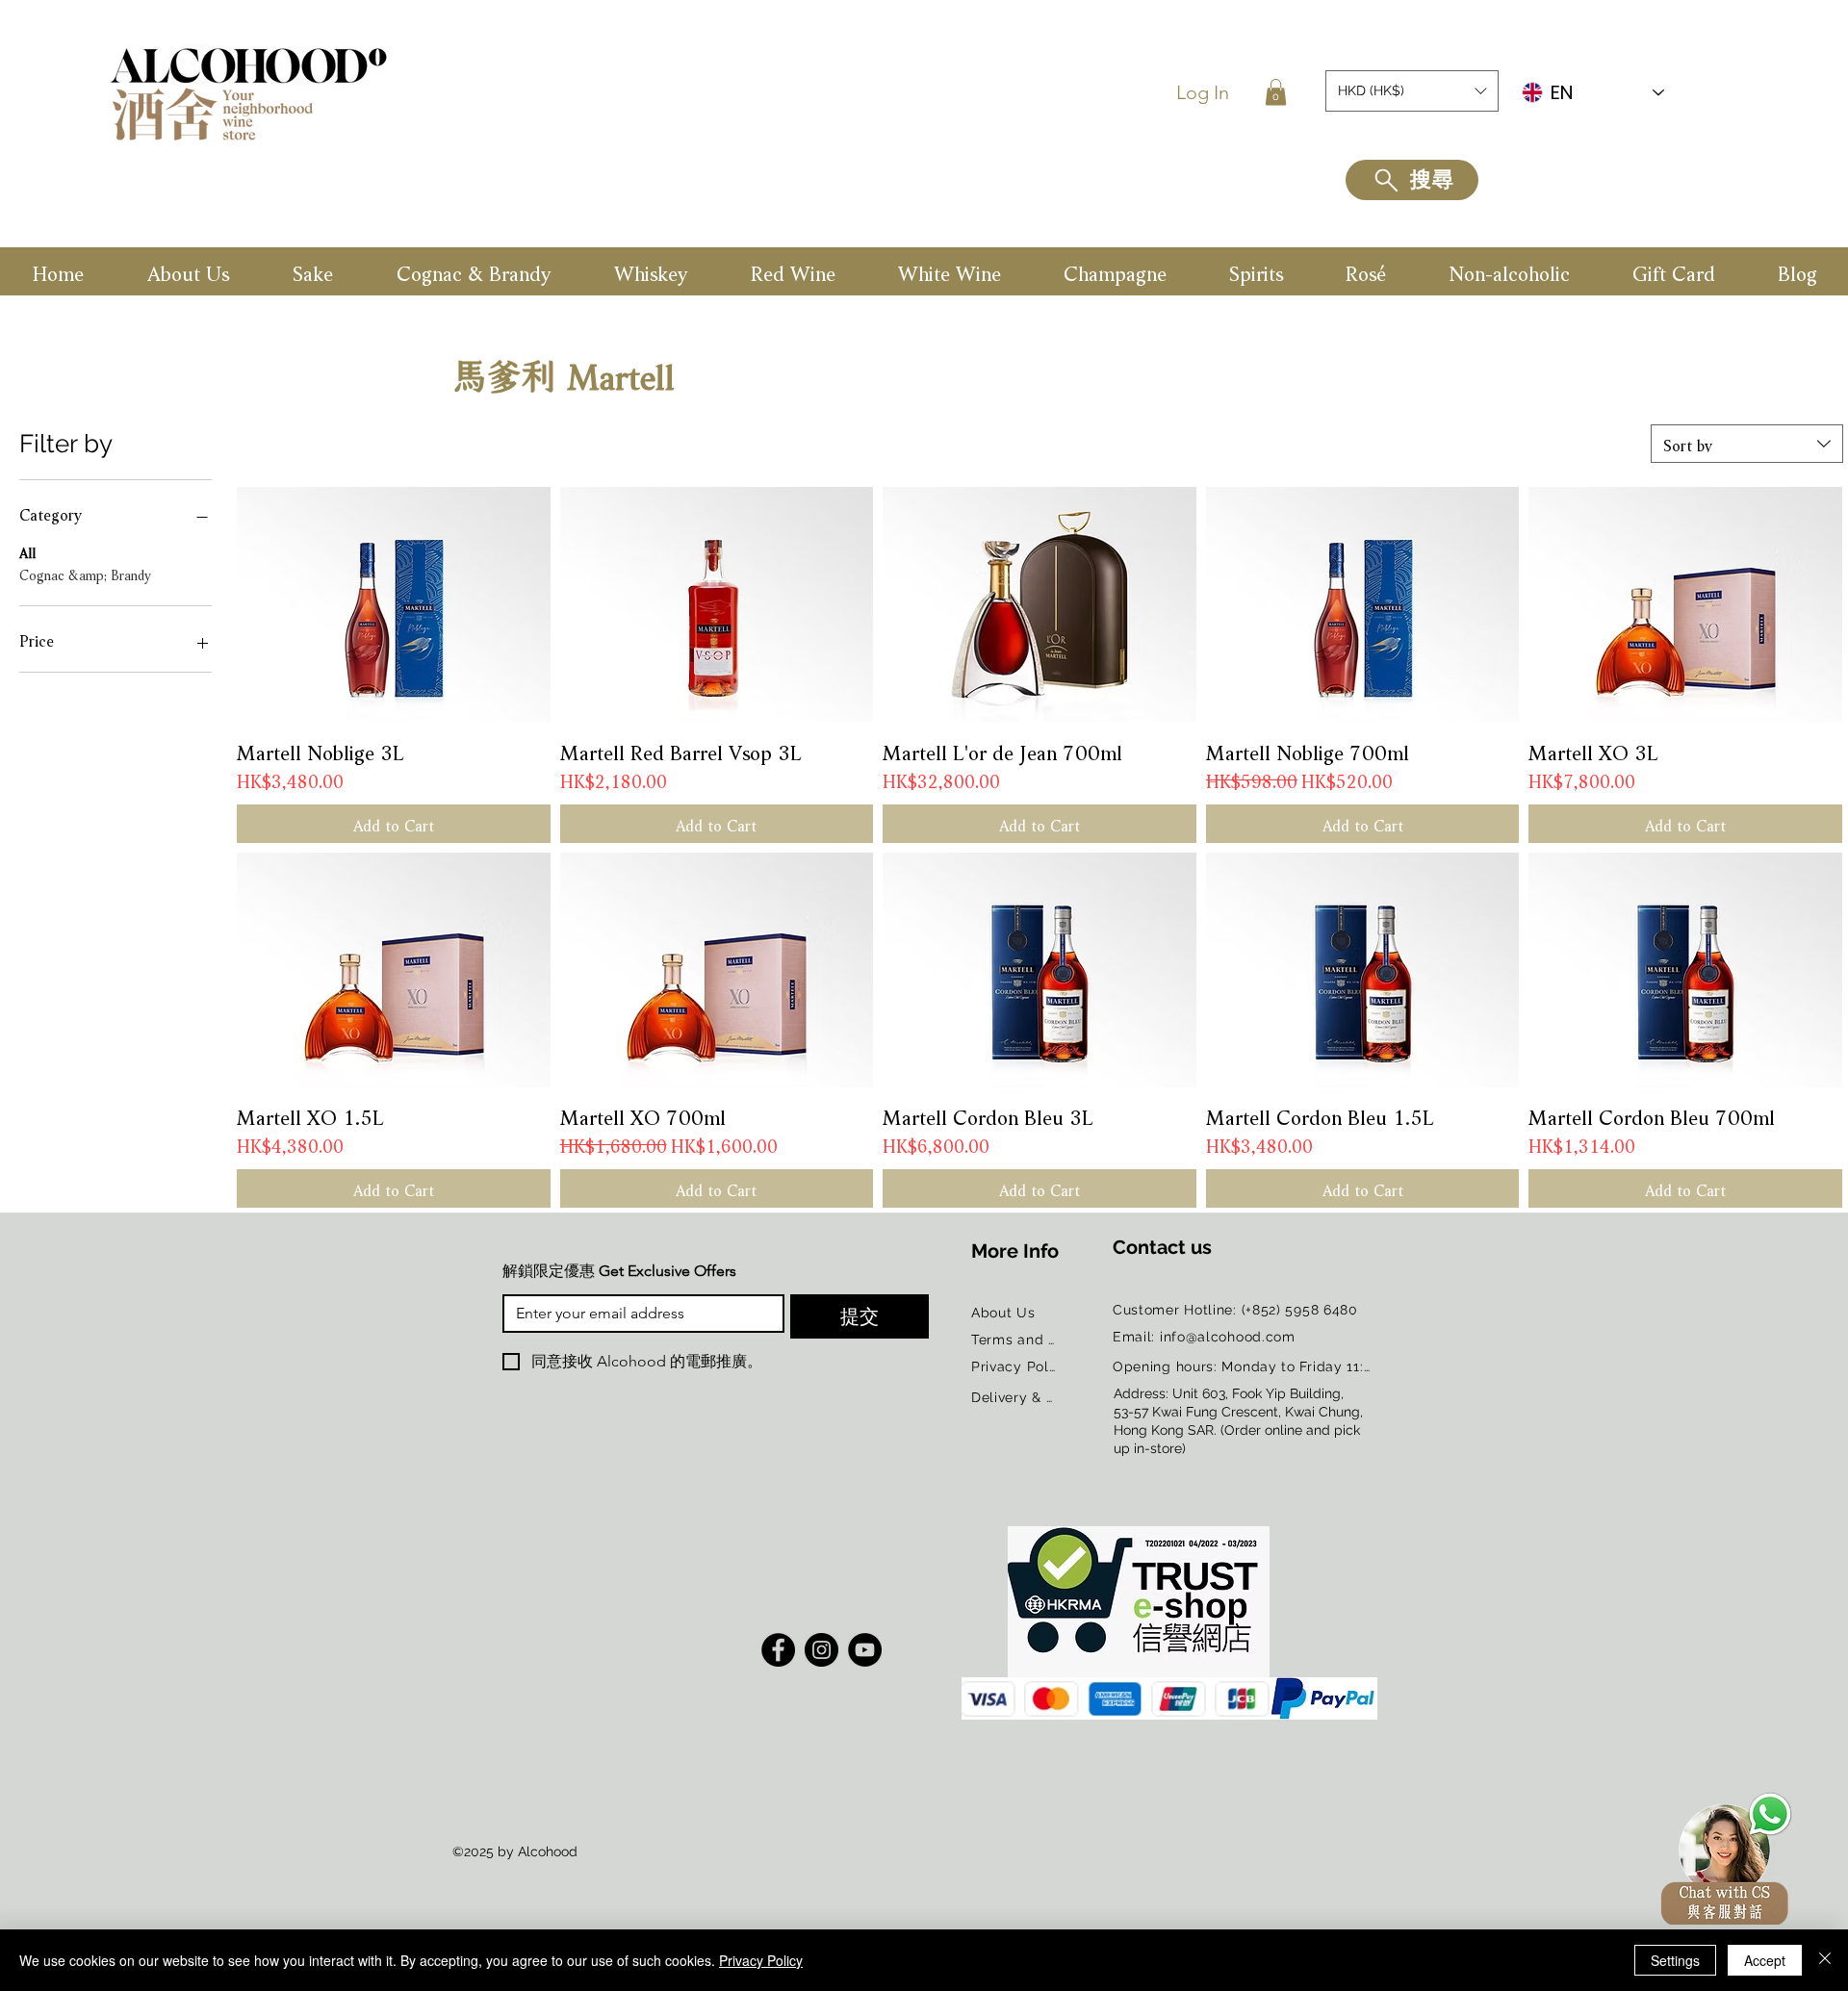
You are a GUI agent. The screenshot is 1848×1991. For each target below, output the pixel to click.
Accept (1765, 1960)
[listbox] (1412, 91)
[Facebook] (778, 1650)
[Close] (1825, 1960)
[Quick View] (394, 604)
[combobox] (1747, 444)
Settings (1675, 1960)
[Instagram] (821, 1650)
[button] (1276, 92)
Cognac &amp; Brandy (85, 574)
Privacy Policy (761, 1960)
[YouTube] (865, 1650)
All (27, 551)
